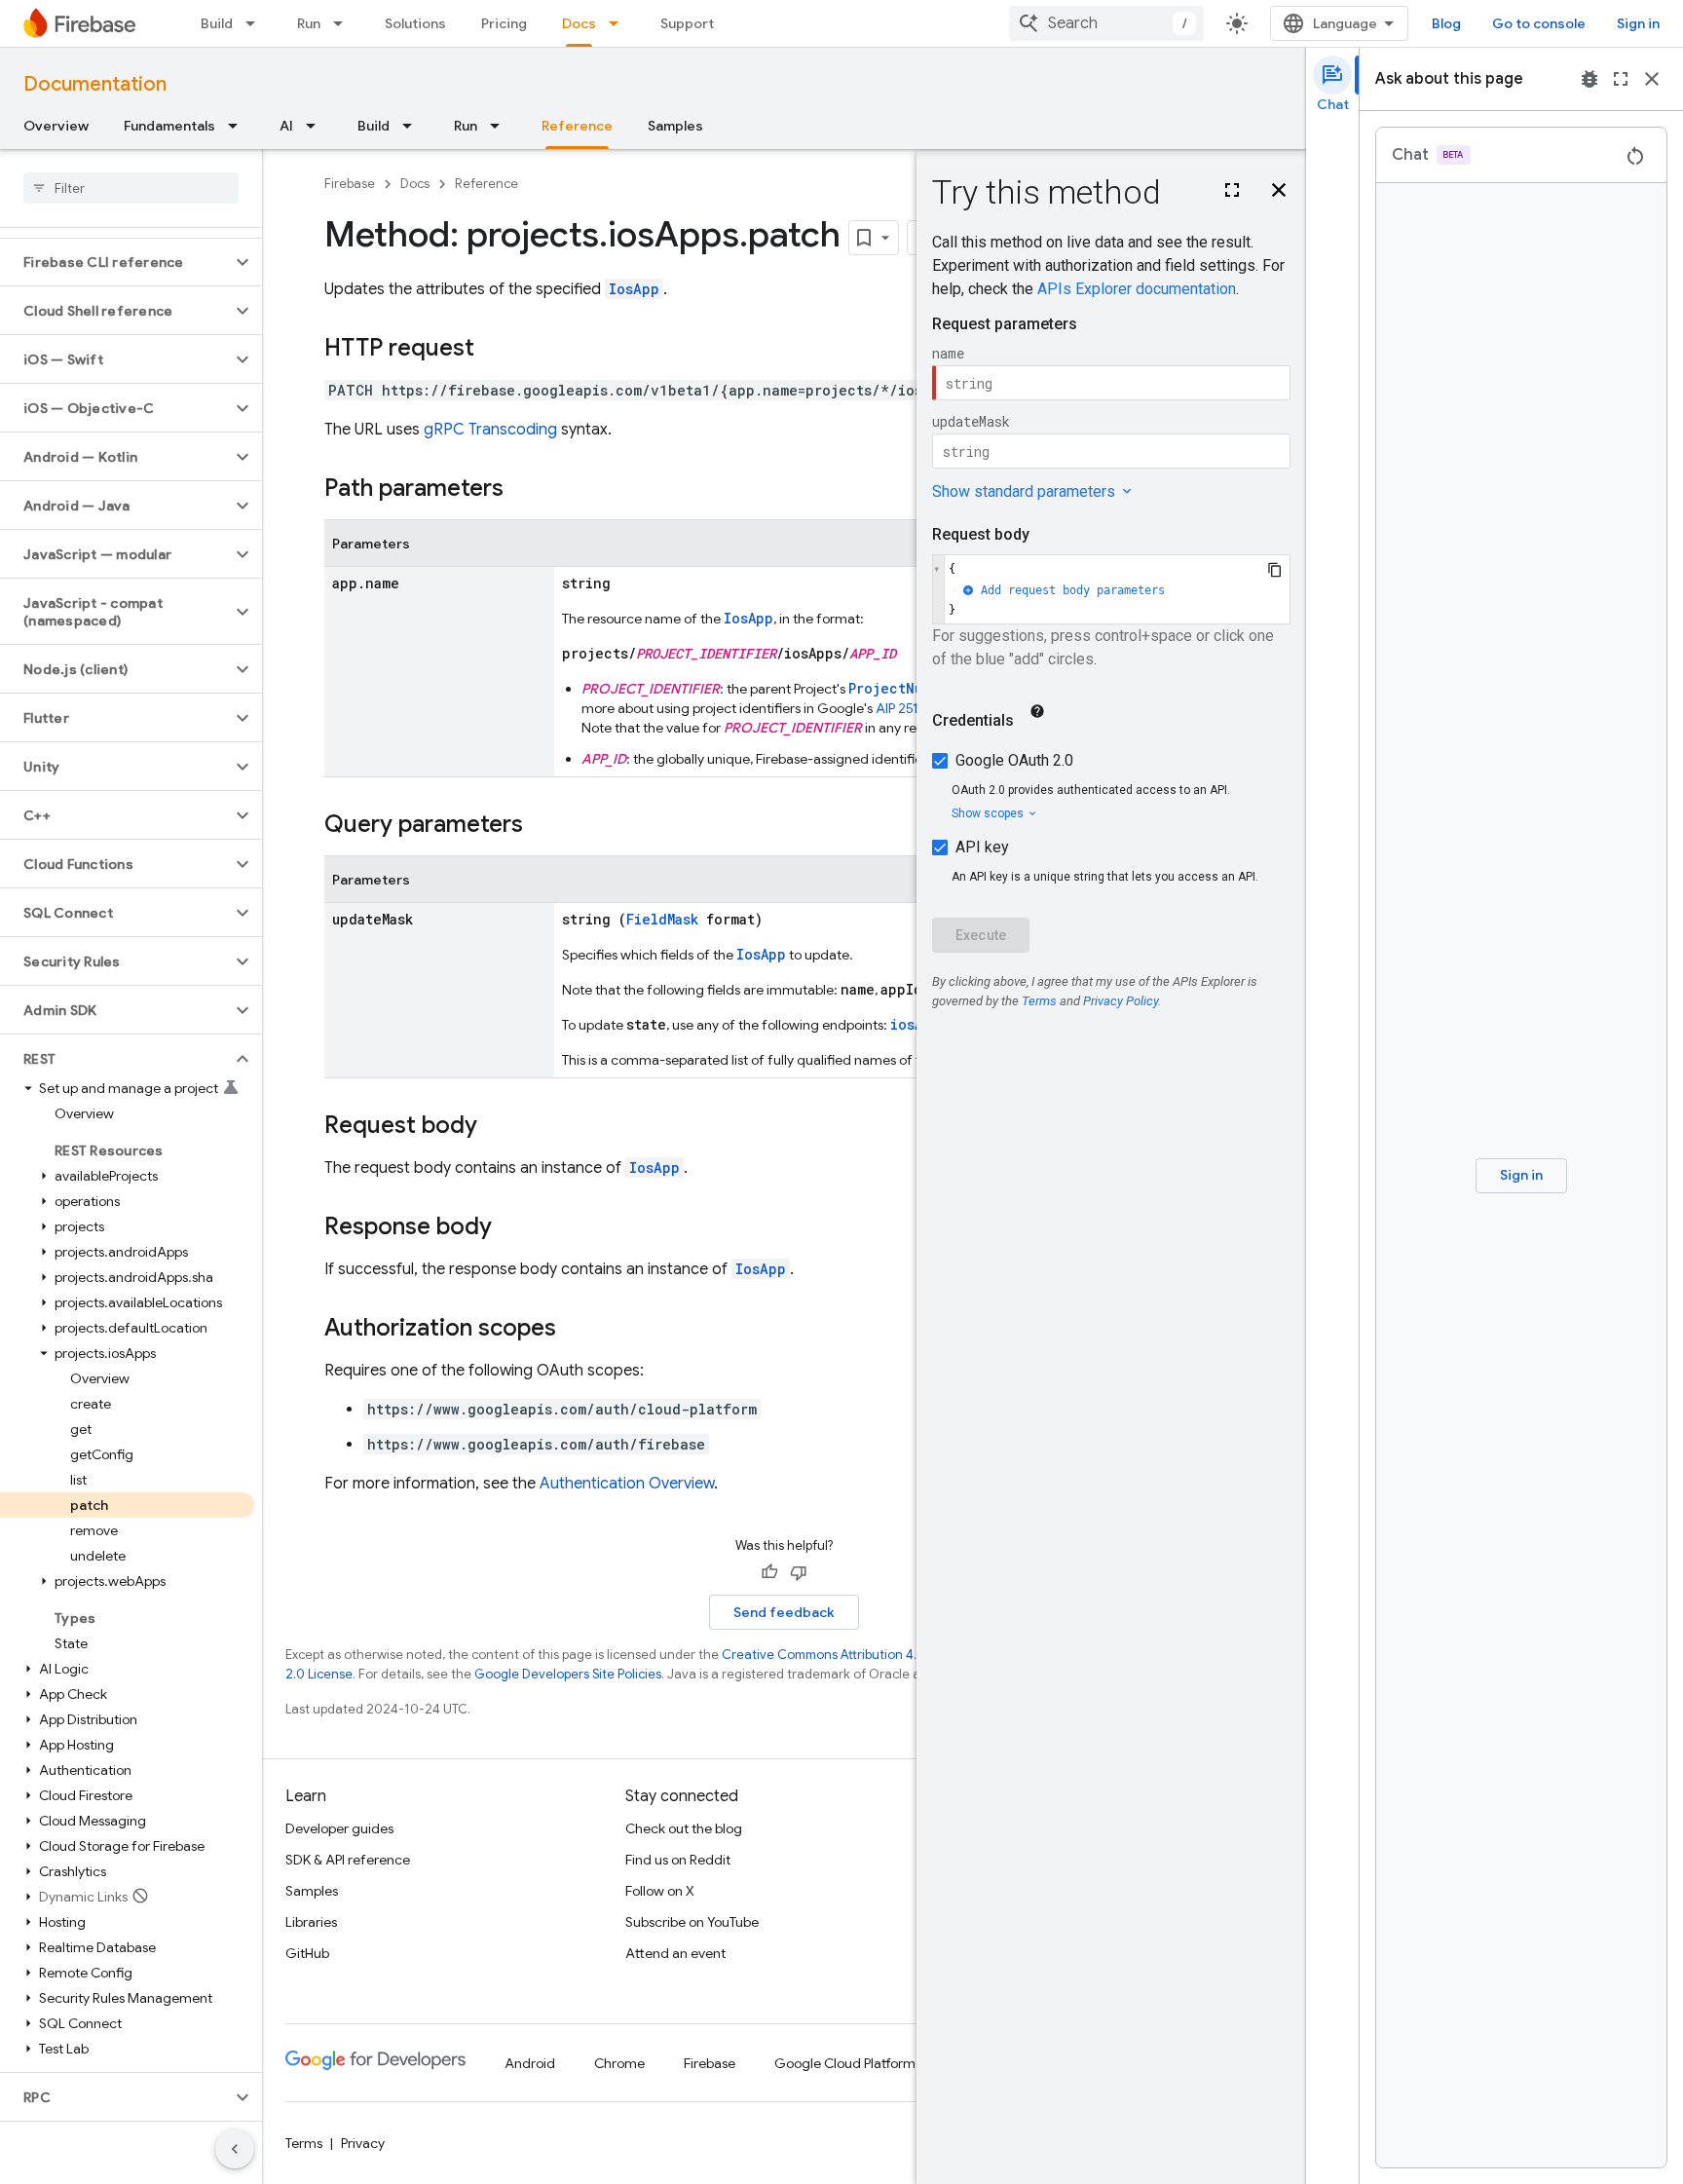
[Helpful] (769, 1572)
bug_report (1589, 79)
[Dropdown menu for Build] (256, 23)
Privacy (363, 2143)
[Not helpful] (799, 1572)
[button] (115, 262)
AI (286, 126)
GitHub (307, 1953)
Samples (675, 126)
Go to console (1539, 23)
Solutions (415, 23)
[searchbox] (131, 188)
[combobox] (1106, 23)
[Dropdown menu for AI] (317, 126)
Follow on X (660, 1891)
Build (217, 23)
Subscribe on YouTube (692, 1922)
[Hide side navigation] (235, 2149)
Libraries (311, 1922)
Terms (304, 2143)
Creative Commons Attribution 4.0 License (847, 1655)
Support (687, 23)
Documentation (95, 84)
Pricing (504, 23)
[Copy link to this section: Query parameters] (542, 826)
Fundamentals (169, 126)
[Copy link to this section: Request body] (497, 1127)
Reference (577, 126)
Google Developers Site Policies (568, 1674)
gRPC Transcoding (490, 430)
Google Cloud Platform (845, 2063)
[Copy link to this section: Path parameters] (523, 490)
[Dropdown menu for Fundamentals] (239, 126)
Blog (1446, 23)
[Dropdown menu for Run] (344, 23)
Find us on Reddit (678, 1860)
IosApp (634, 289)
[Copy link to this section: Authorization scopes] (576, 1330)
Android (530, 2063)
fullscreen (1621, 79)
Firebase (350, 184)
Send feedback (784, 1612)
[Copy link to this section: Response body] (511, 1228)
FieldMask (662, 919)
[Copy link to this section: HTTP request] (494, 350)
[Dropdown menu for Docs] (619, 23)
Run (309, 23)
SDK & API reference (348, 1860)
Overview (56, 126)
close (1652, 79)
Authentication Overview (627, 1484)
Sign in (1638, 23)
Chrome (619, 2063)
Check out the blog (684, 1828)
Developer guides (339, 1828)
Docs (579, 23)
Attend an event (675, 1953)
